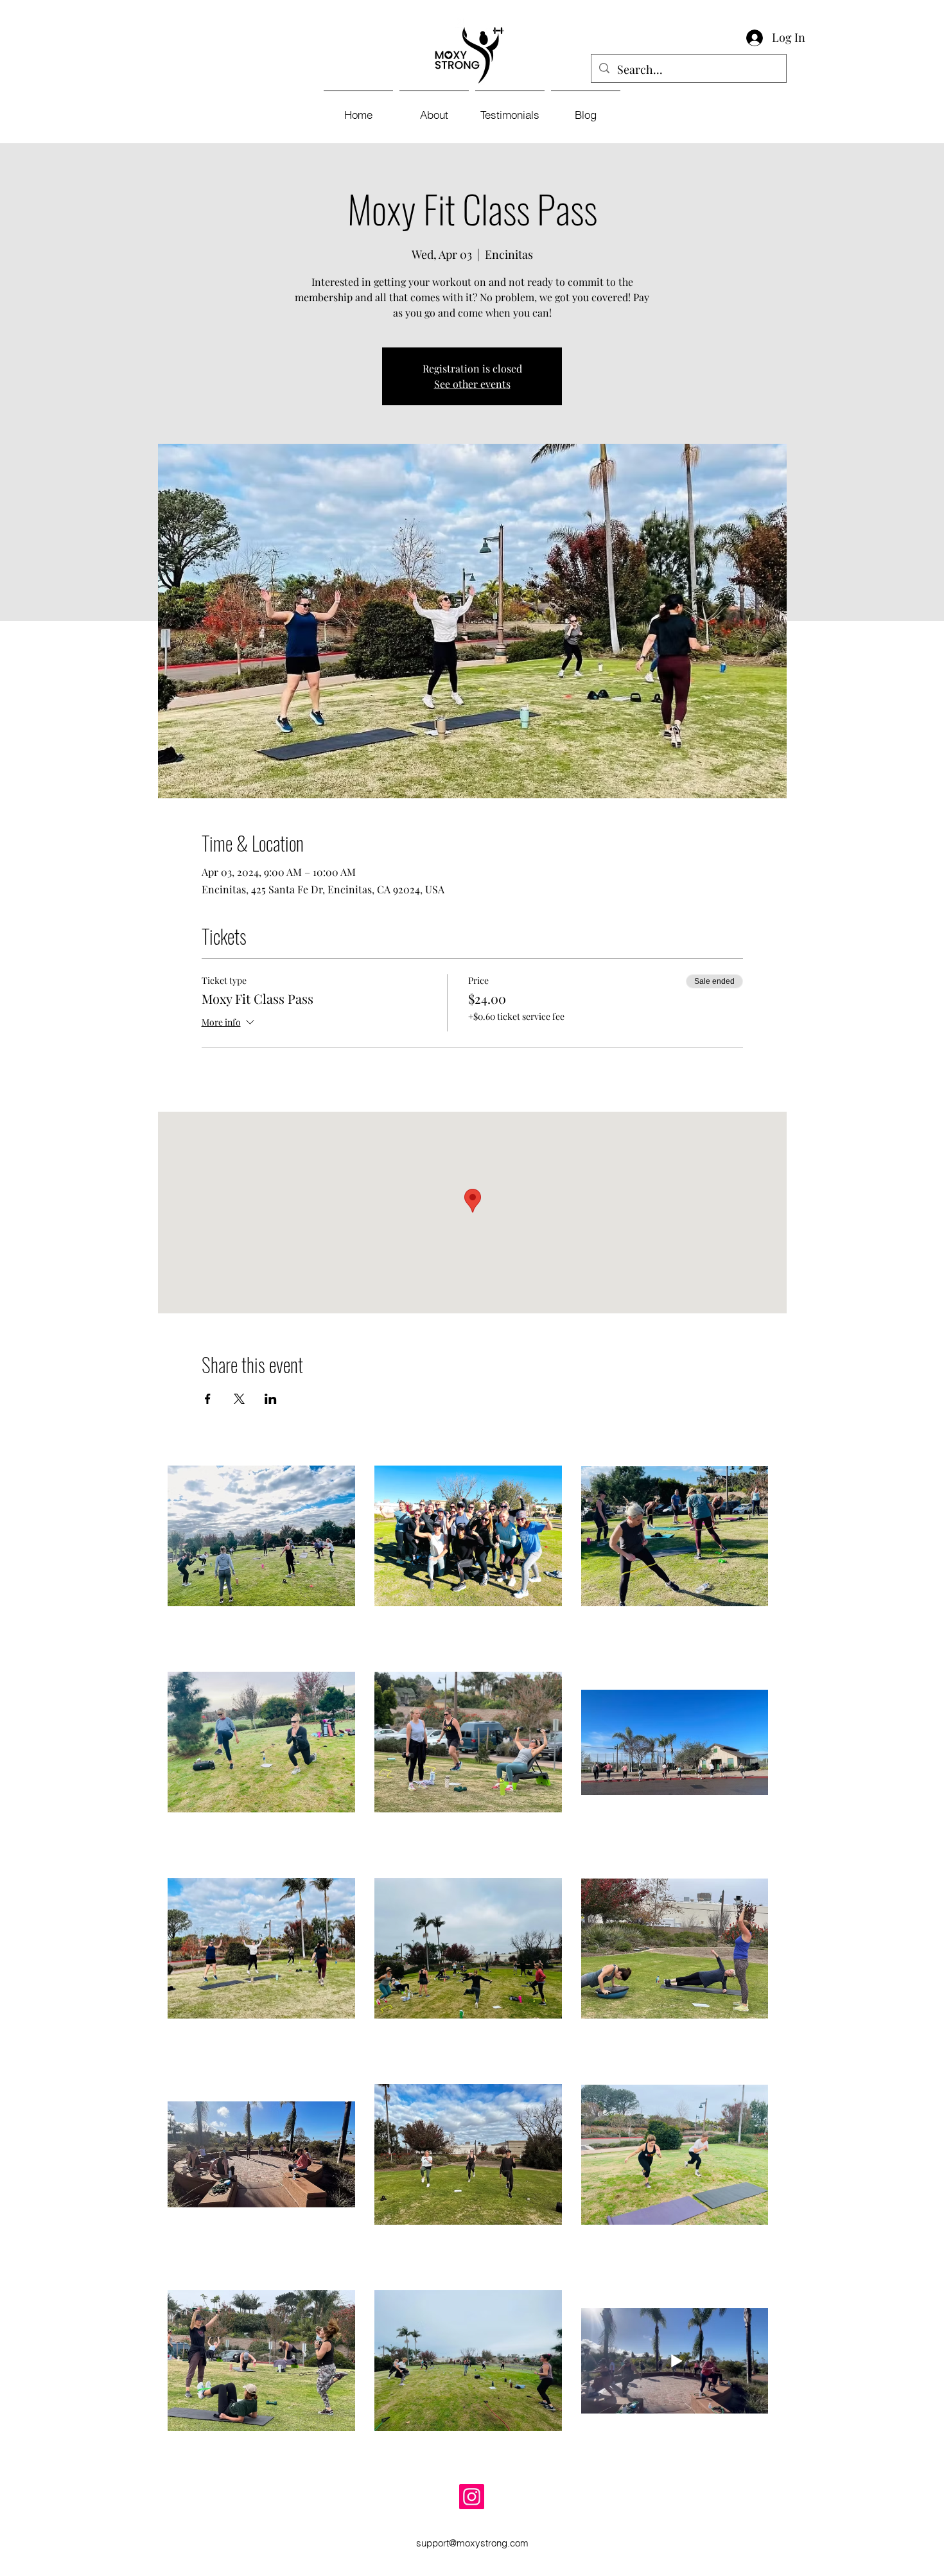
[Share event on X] (239, 1399)
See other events (472, 384)
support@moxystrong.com (472, 2543)
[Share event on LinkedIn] (271, 1399)
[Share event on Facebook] (208, 1399)
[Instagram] (472, 2497)
